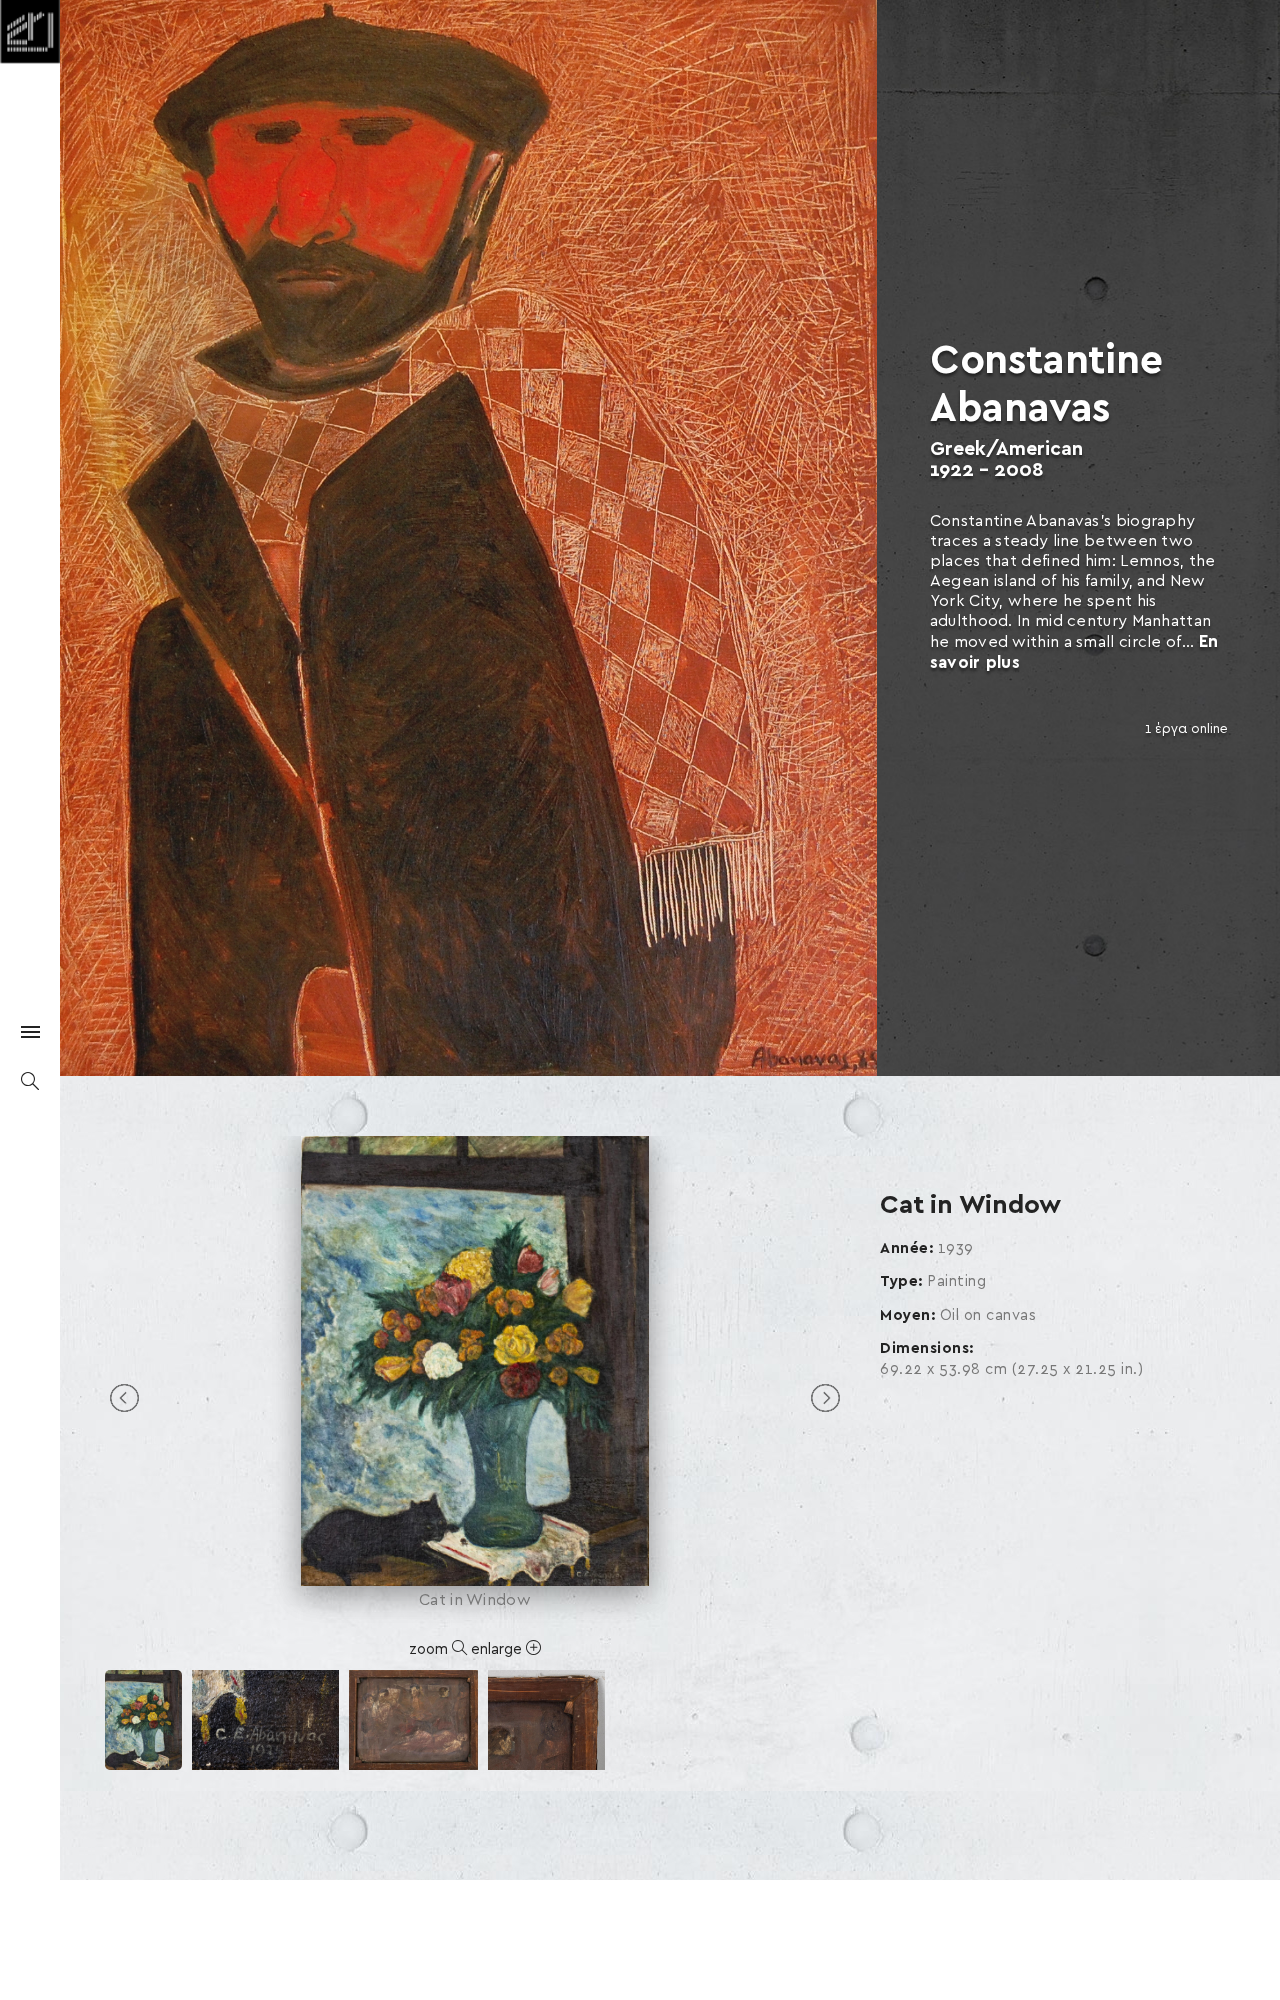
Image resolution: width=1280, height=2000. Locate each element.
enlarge (498, 1649)
